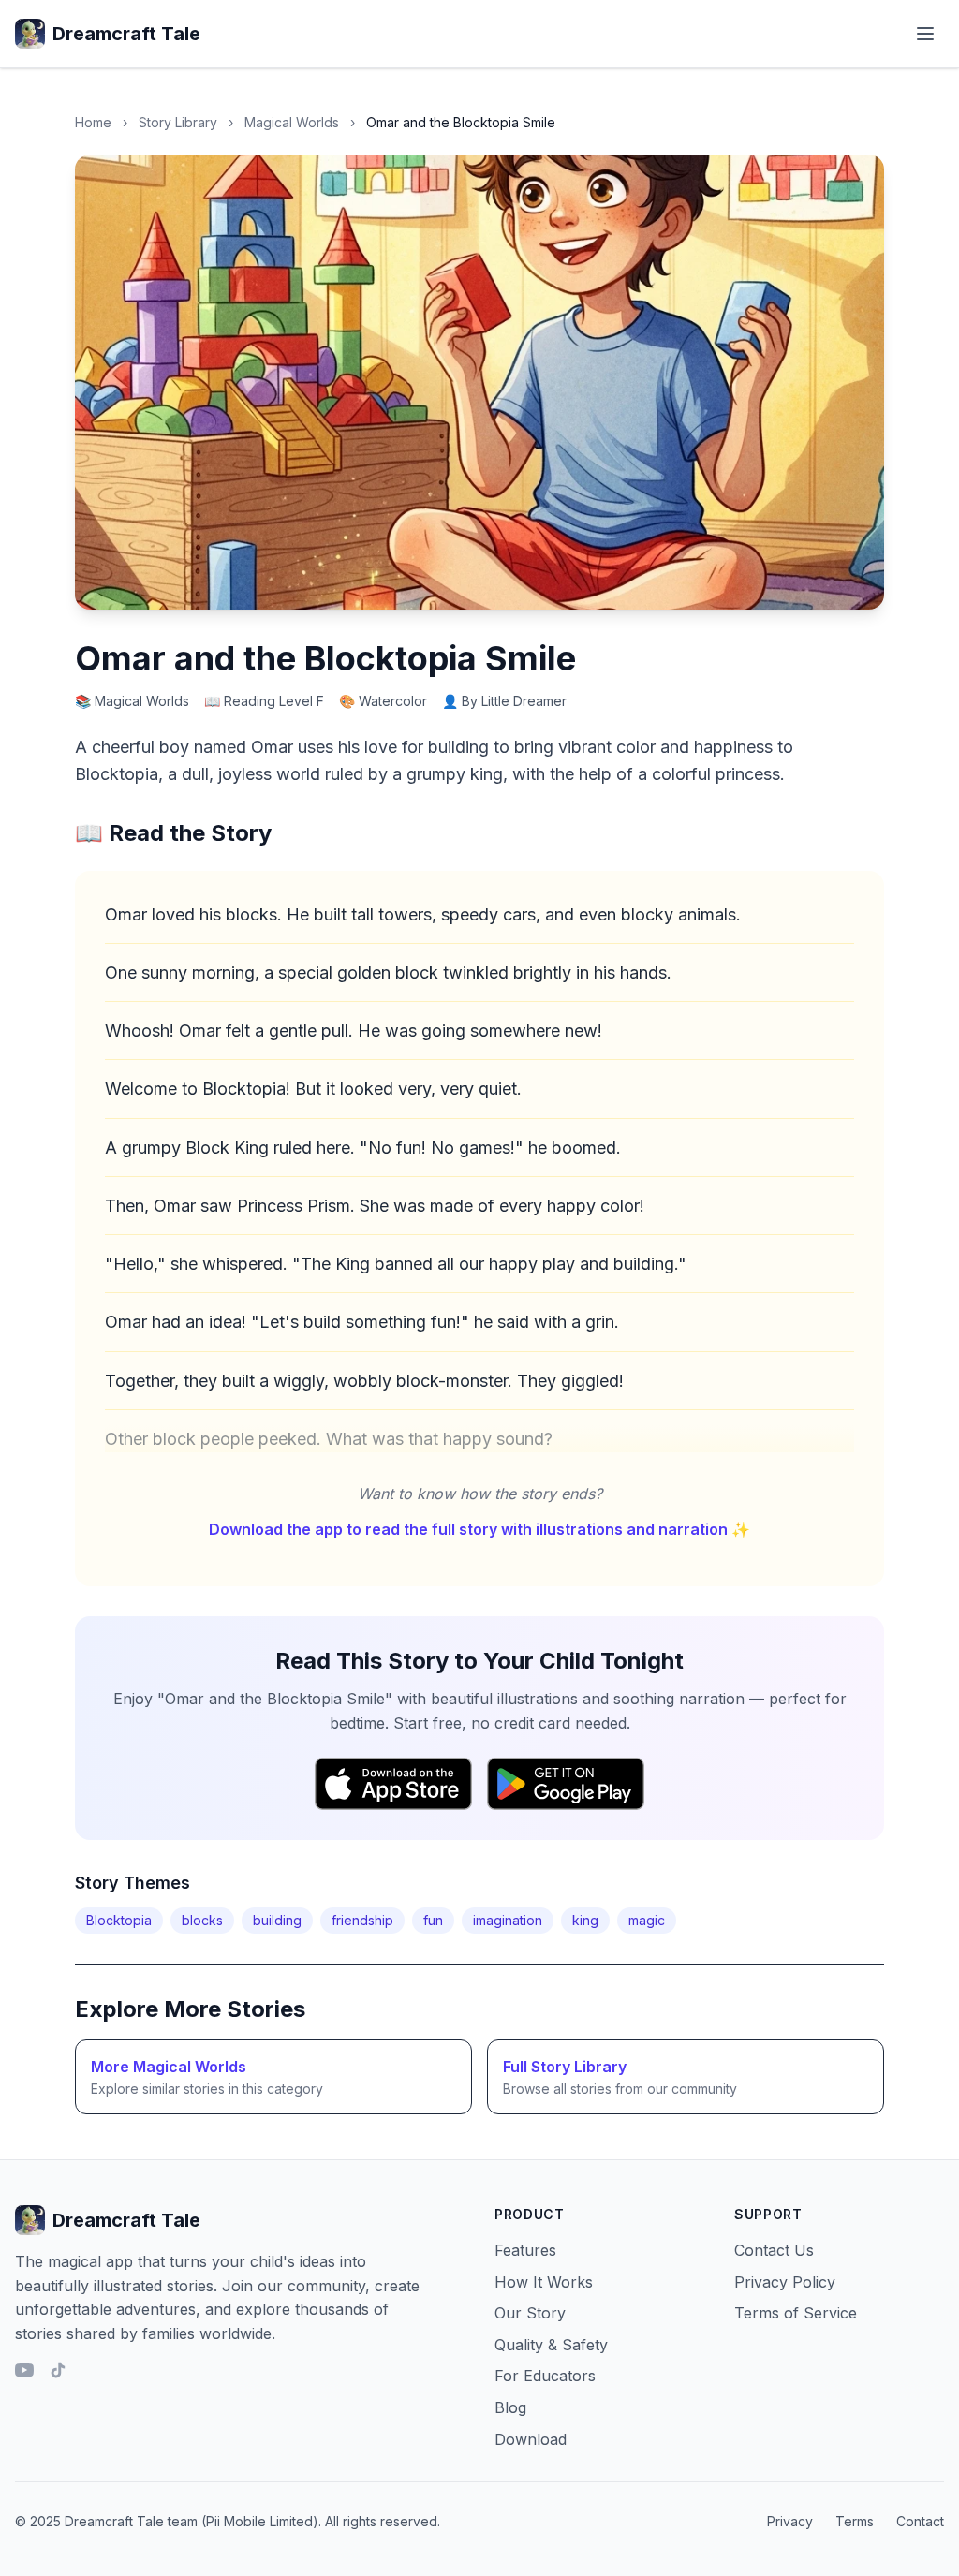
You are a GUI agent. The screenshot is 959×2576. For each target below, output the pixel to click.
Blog (510, 2407)
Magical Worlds (292, 122)
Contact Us (774, 2250)
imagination (508, 1920)
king (585, 1920)
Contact (920, 2521)
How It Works (544, 2282)
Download (531, 2439)
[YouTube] (24, 2370)
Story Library (178, 122)
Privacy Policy (785, 2282)
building (277, 1920)
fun (433, 1920)
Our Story (530, 2313)
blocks (202, 1920)
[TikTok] (58, 2370)
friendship (362, 1920)
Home (93, 122)
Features (525, 2250)
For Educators (545, 2376)
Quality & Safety (551, 2345)
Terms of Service (796, 2313)
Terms (855, 2521)
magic (647, 1920)
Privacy (790, 2521)
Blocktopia (119, 1920)
